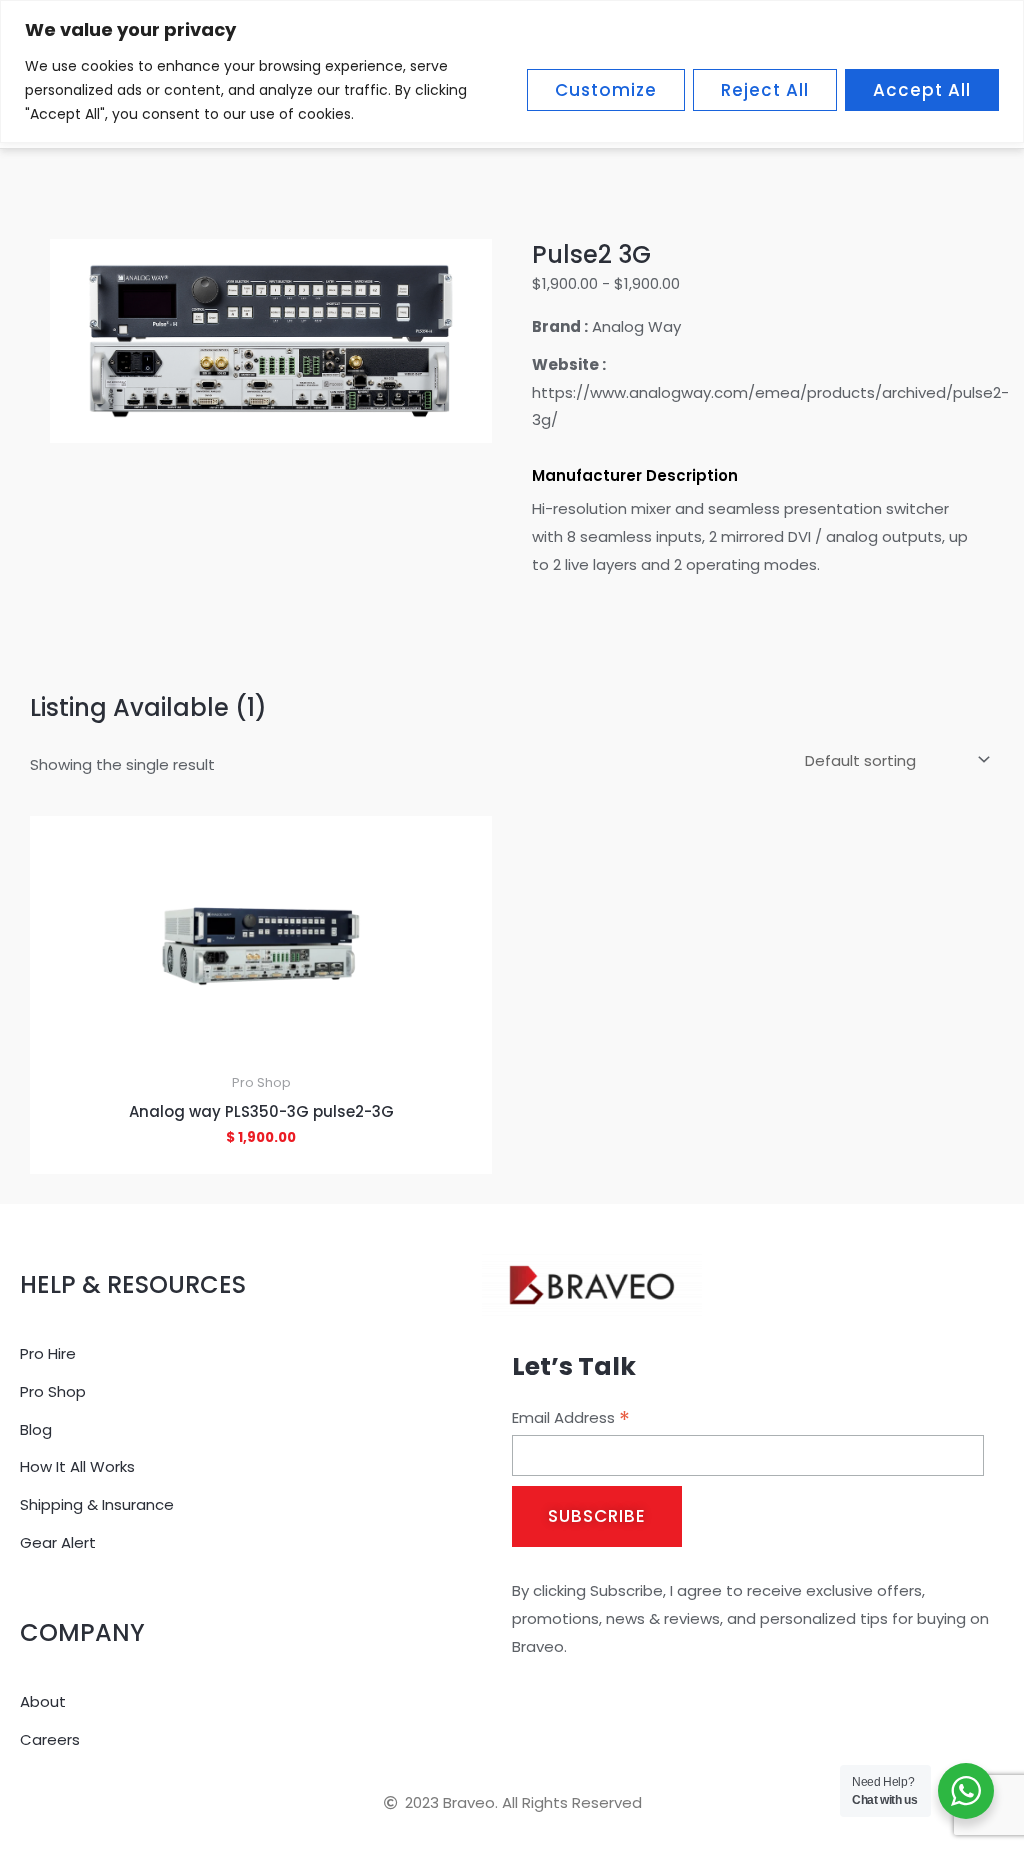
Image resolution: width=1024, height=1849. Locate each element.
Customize (606, 90)
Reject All (765, 90)
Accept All (922, 90)
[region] (512, 71)
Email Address (571, 1418)
